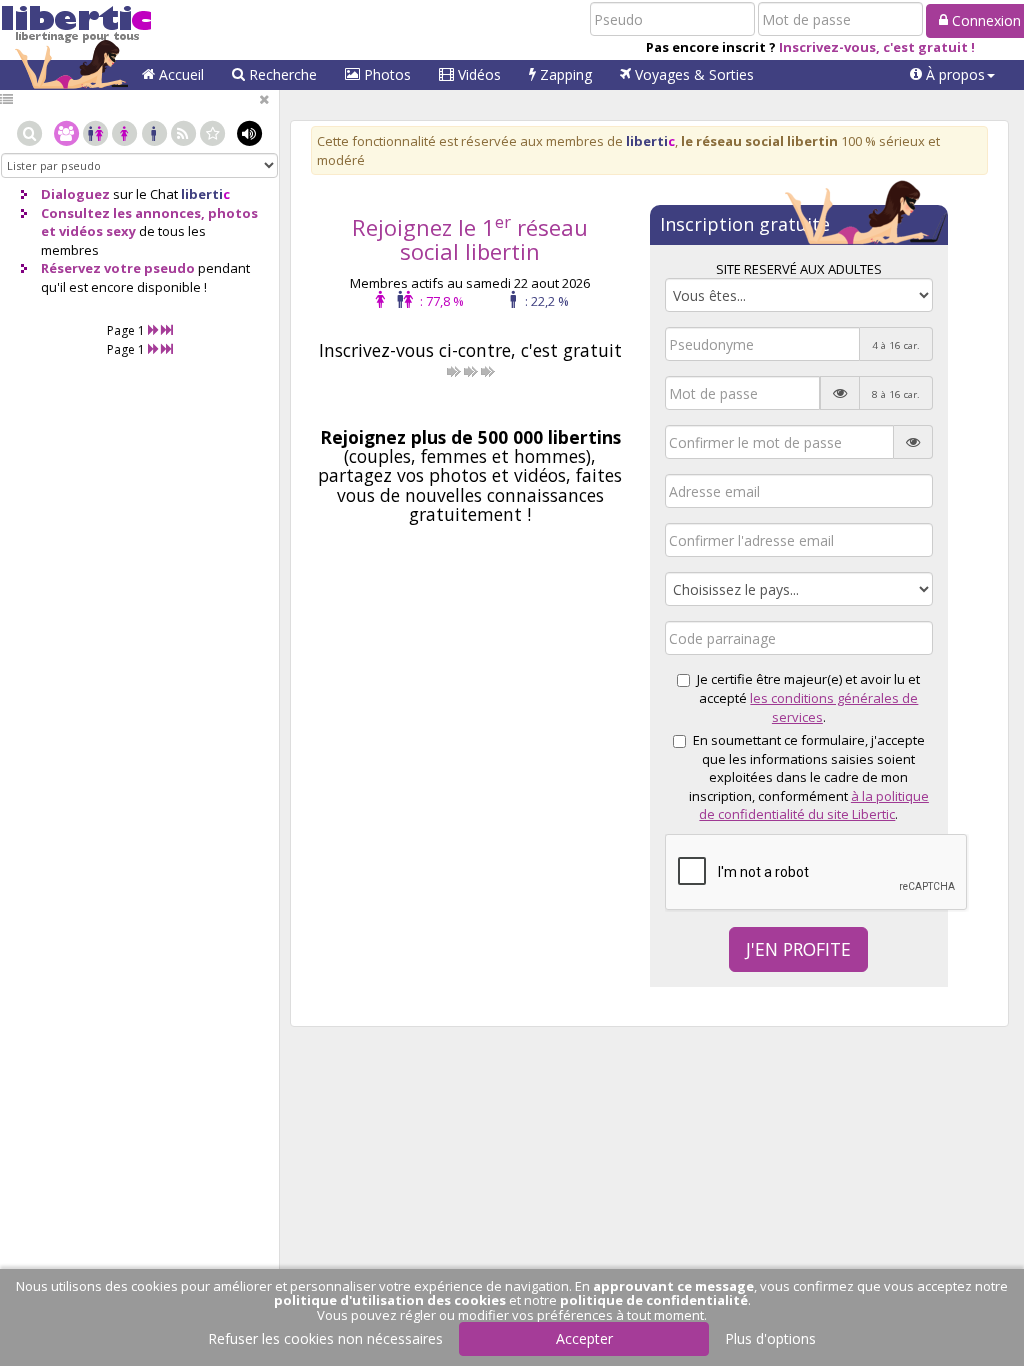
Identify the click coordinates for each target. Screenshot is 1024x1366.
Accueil (179, 74)
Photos (385, 74)
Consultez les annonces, (123, 213)
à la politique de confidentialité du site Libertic (814, 805)
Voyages (692, 74)
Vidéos (477, 74)
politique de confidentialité (654, 1300)
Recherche (281, 74)
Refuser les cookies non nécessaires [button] (325, 1338)
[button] (952, 75)
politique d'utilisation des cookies (390, 1300)
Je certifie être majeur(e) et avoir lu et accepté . (808, 697)
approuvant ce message (673, 1286)
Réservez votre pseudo (118, 268)
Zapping (564, 74)
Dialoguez (75, 194)
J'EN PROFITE (798, 949)
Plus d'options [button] (770, 1338)
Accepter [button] (584, 1338)
